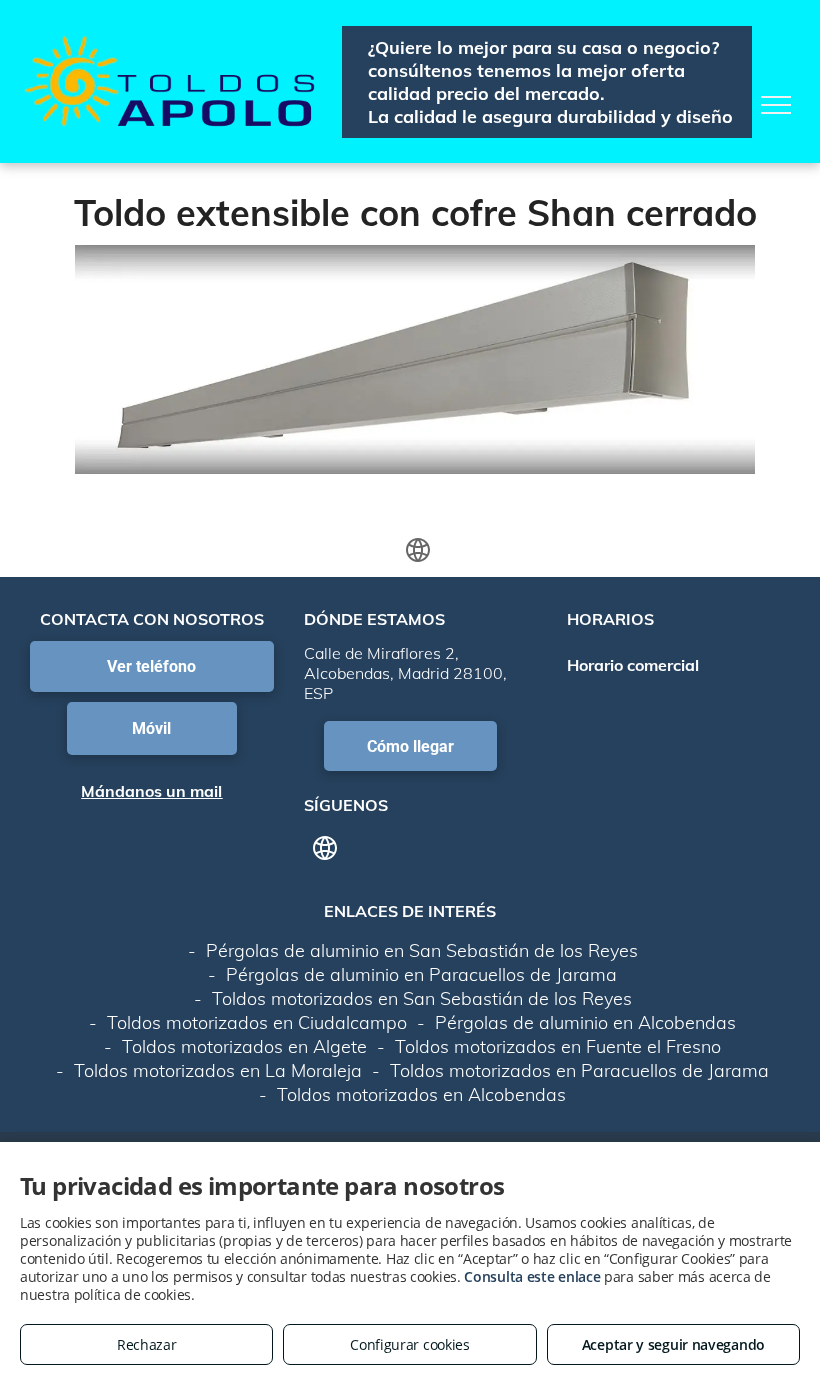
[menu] (776, 105)
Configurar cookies (410, 1344)
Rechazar (147, 1344)
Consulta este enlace (532, 1276)
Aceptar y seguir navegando (673, 1344)
